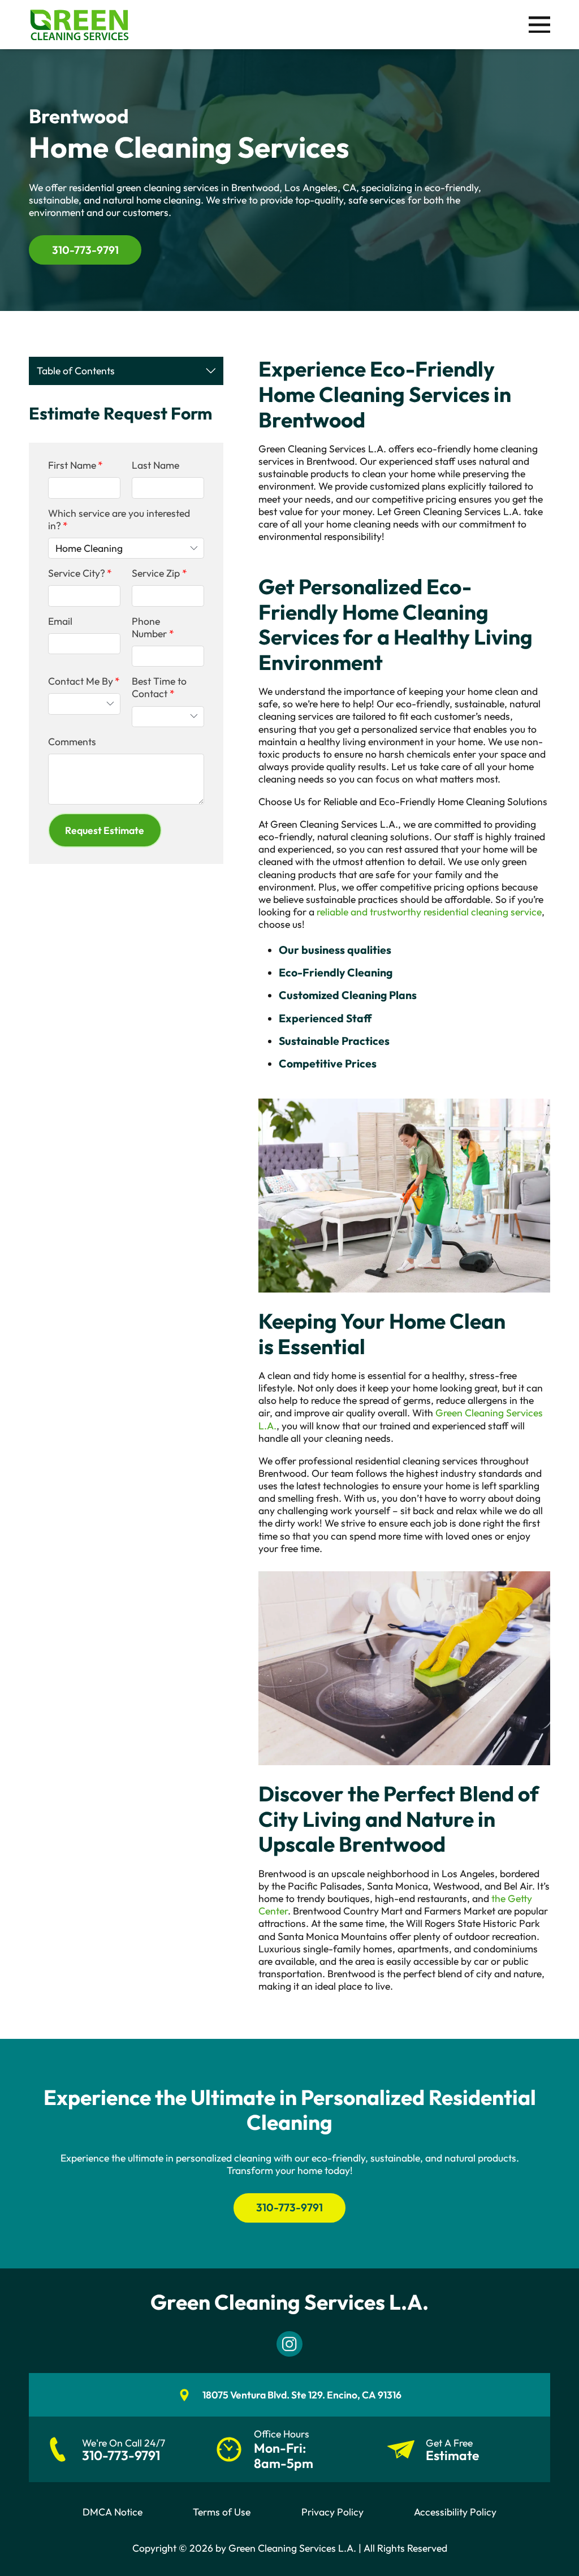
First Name (72, 465)
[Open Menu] (539, 25)
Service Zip (156, 573)
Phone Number (149, 628)
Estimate (452, 2456)
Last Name (155, 465)
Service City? (77, 573)
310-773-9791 (85, 250)
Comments (72, 742)
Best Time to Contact (159, 688)
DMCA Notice (113, 2512)
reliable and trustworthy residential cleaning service (429, 912)
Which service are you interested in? (119, 520)
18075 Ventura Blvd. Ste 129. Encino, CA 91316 (302, 2395)
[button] (105, 830)
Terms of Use (222, 2512)
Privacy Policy (332, 2512)
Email (60, 621)
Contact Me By (81, 681)
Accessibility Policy (455, 2512)
